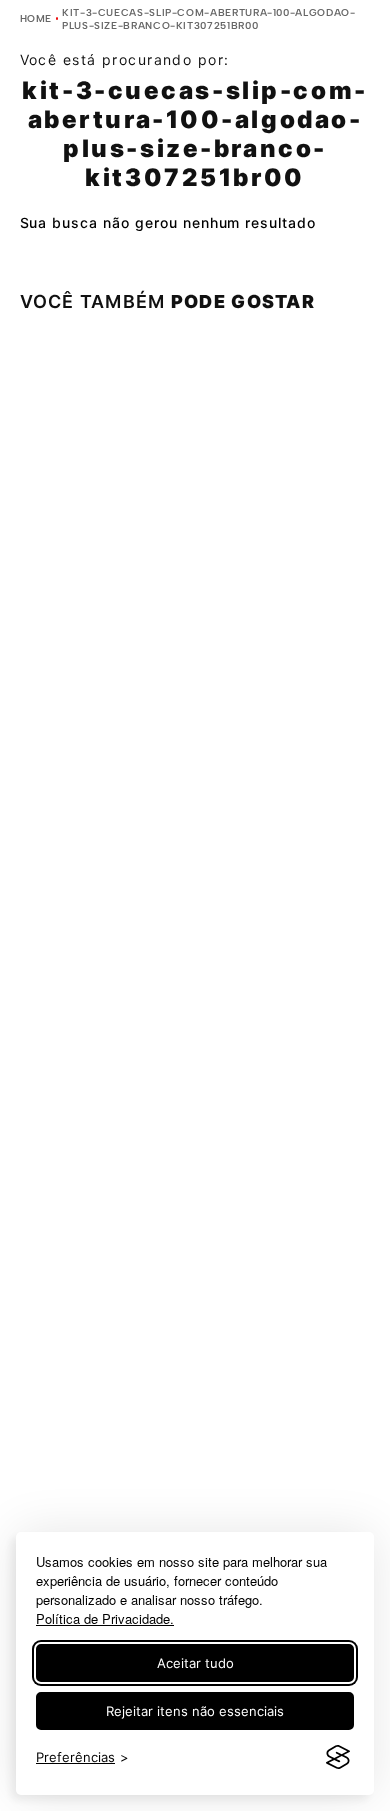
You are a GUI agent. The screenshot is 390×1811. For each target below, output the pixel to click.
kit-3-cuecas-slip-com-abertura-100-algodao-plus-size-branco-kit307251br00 (209, 19)
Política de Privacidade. (105, 1618)
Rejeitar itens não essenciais (195, 1711)
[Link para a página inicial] (36, 18)
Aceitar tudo (195, 1663)
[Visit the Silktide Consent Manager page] (338, 1758)
